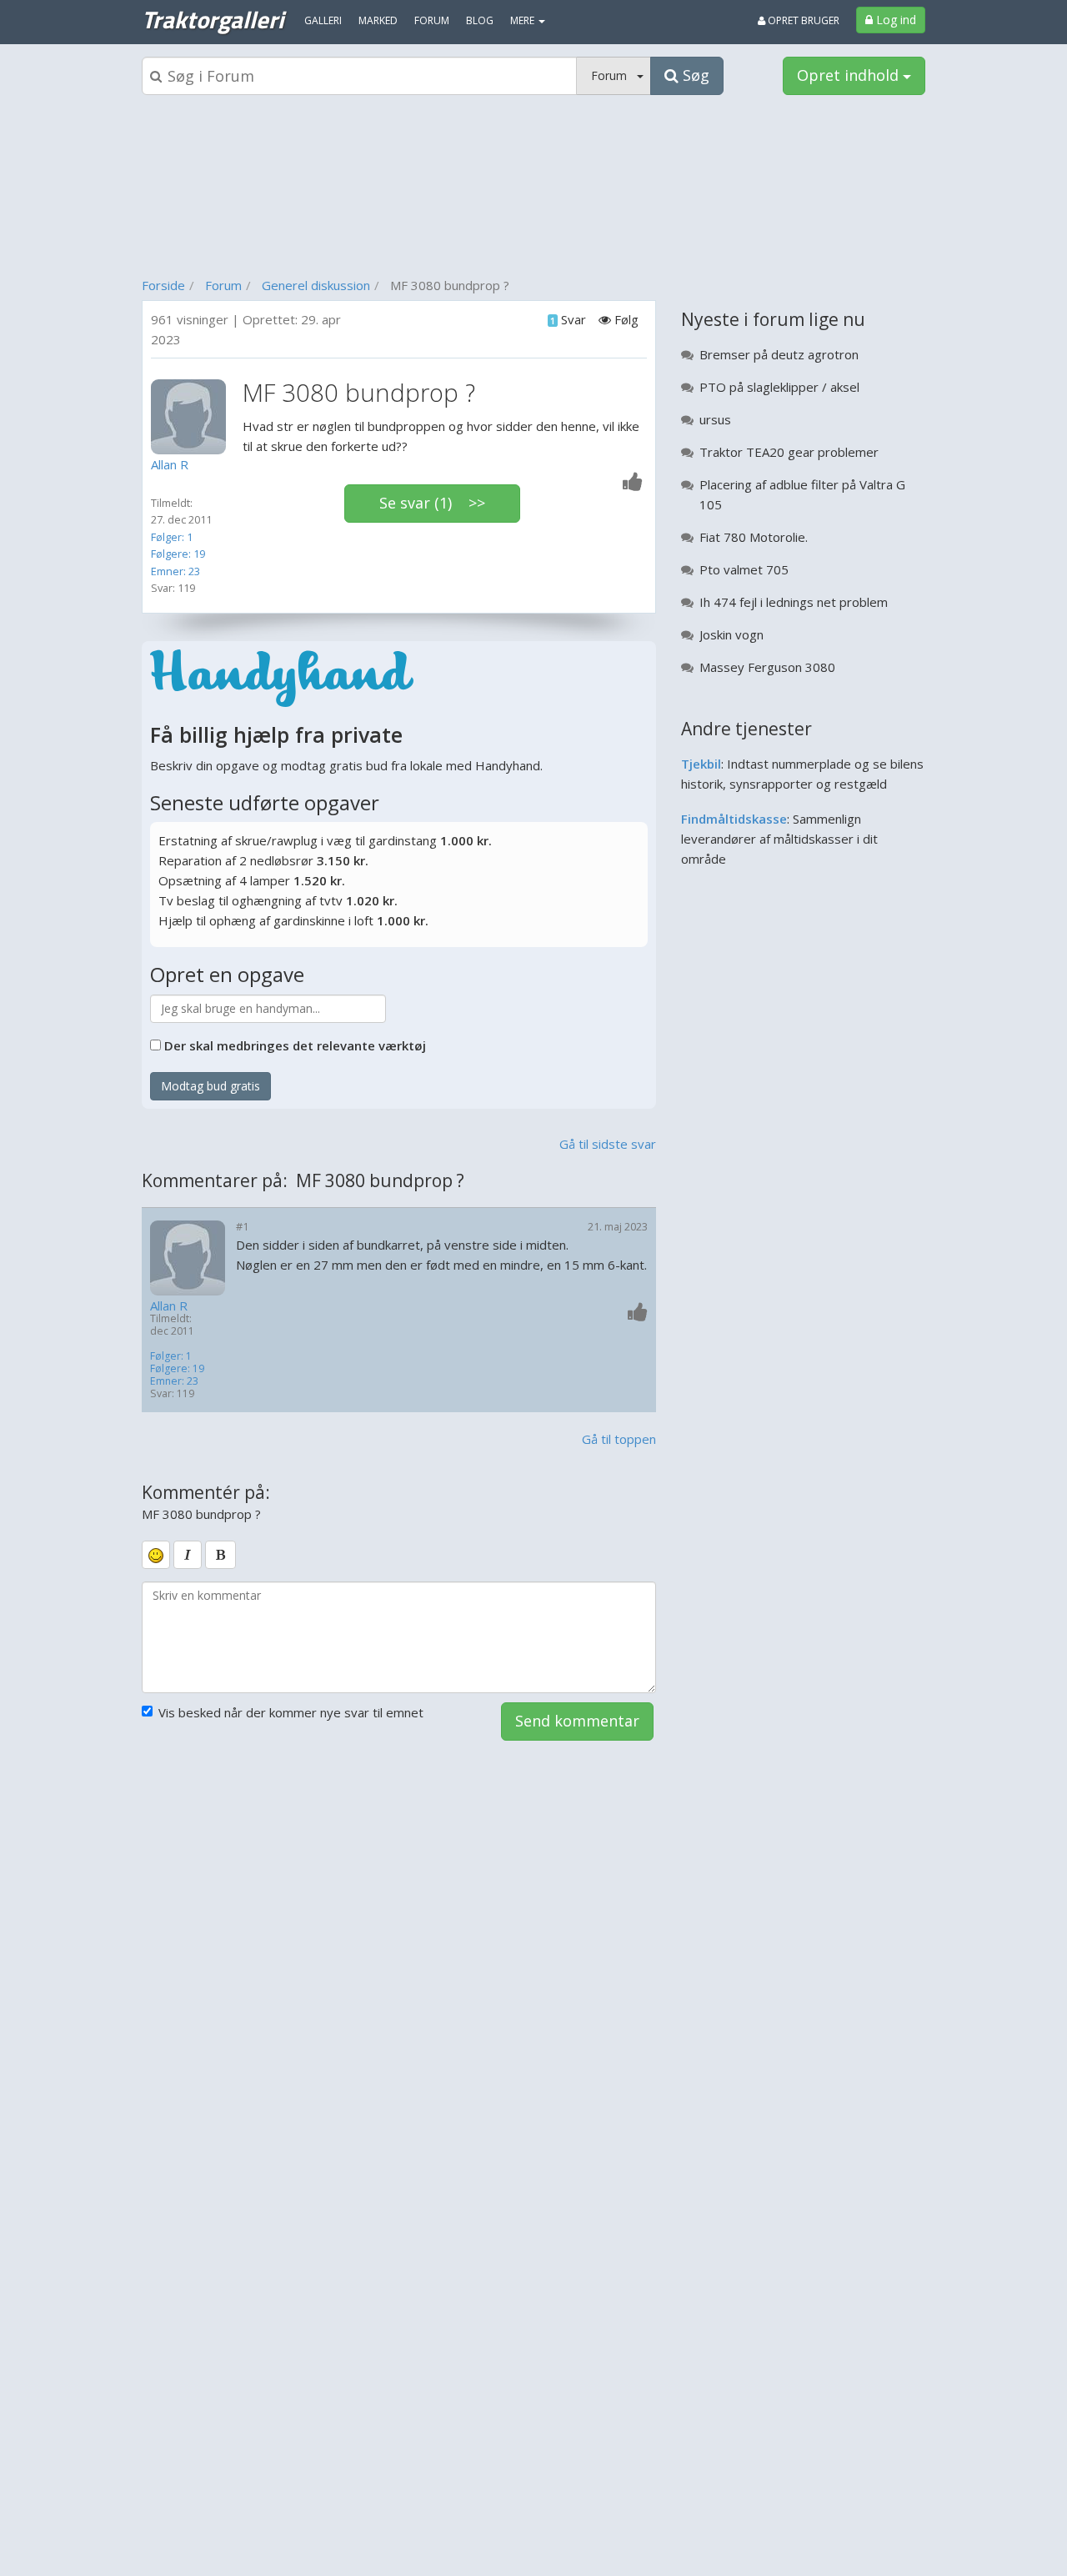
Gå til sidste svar (608, 1144)
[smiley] (156, 1555)
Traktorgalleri (213, 19)
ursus (715, 419)
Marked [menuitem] (378, 20)
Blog (480, 20)
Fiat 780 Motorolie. (754, 537)
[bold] (220, 1555)
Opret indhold (850, 75)
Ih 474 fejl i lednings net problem (794, 602)
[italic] (188, 1555)
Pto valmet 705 (744, 569)
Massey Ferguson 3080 (767, 667)
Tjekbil (701, 764)
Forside (163, 285)
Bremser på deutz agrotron (779, 354)
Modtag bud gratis (210, 1086)
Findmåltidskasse (734, 819)
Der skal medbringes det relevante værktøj (295, 1045)
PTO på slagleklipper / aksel (779, 387)
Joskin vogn (731, 634)
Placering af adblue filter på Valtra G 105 (802, 494)
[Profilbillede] (193, 417)
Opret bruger (802, 20)
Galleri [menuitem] (323, 20)
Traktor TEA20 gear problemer (789, 452)
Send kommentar (577, 1721)
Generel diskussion (316, 285)
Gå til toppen (619, 1439)
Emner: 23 (175, 571)
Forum (223, 285)
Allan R (169, 1306)
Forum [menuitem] (432, 20)
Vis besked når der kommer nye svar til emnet (291, 1712)
